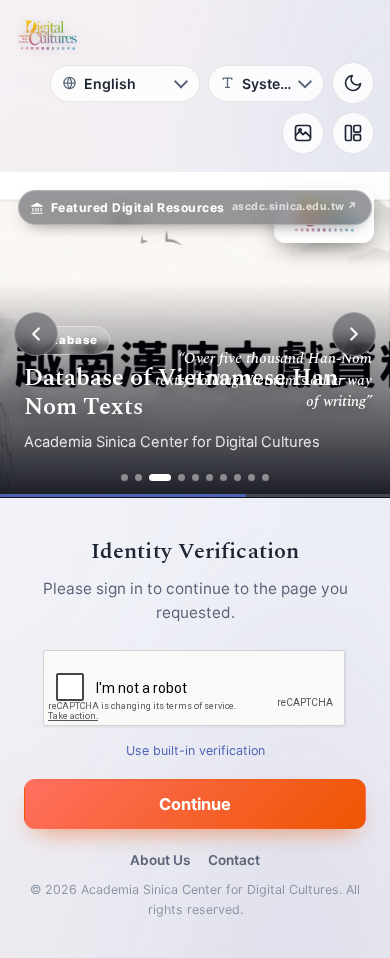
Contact (234, 860)
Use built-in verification (195, 749)
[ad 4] (181, 477)
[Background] (303, 133)
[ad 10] (265, 477)
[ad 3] (160, 477)
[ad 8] (237, 477)
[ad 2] (138, 477)
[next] (354, 334)
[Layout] (353, 133)
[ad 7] (223, 477)
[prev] (36, 334)
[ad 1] (124, 477)
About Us (160, 860)
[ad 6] (209, 477)
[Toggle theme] (353, 83)
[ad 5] (195, 477)
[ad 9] (251, 477)
